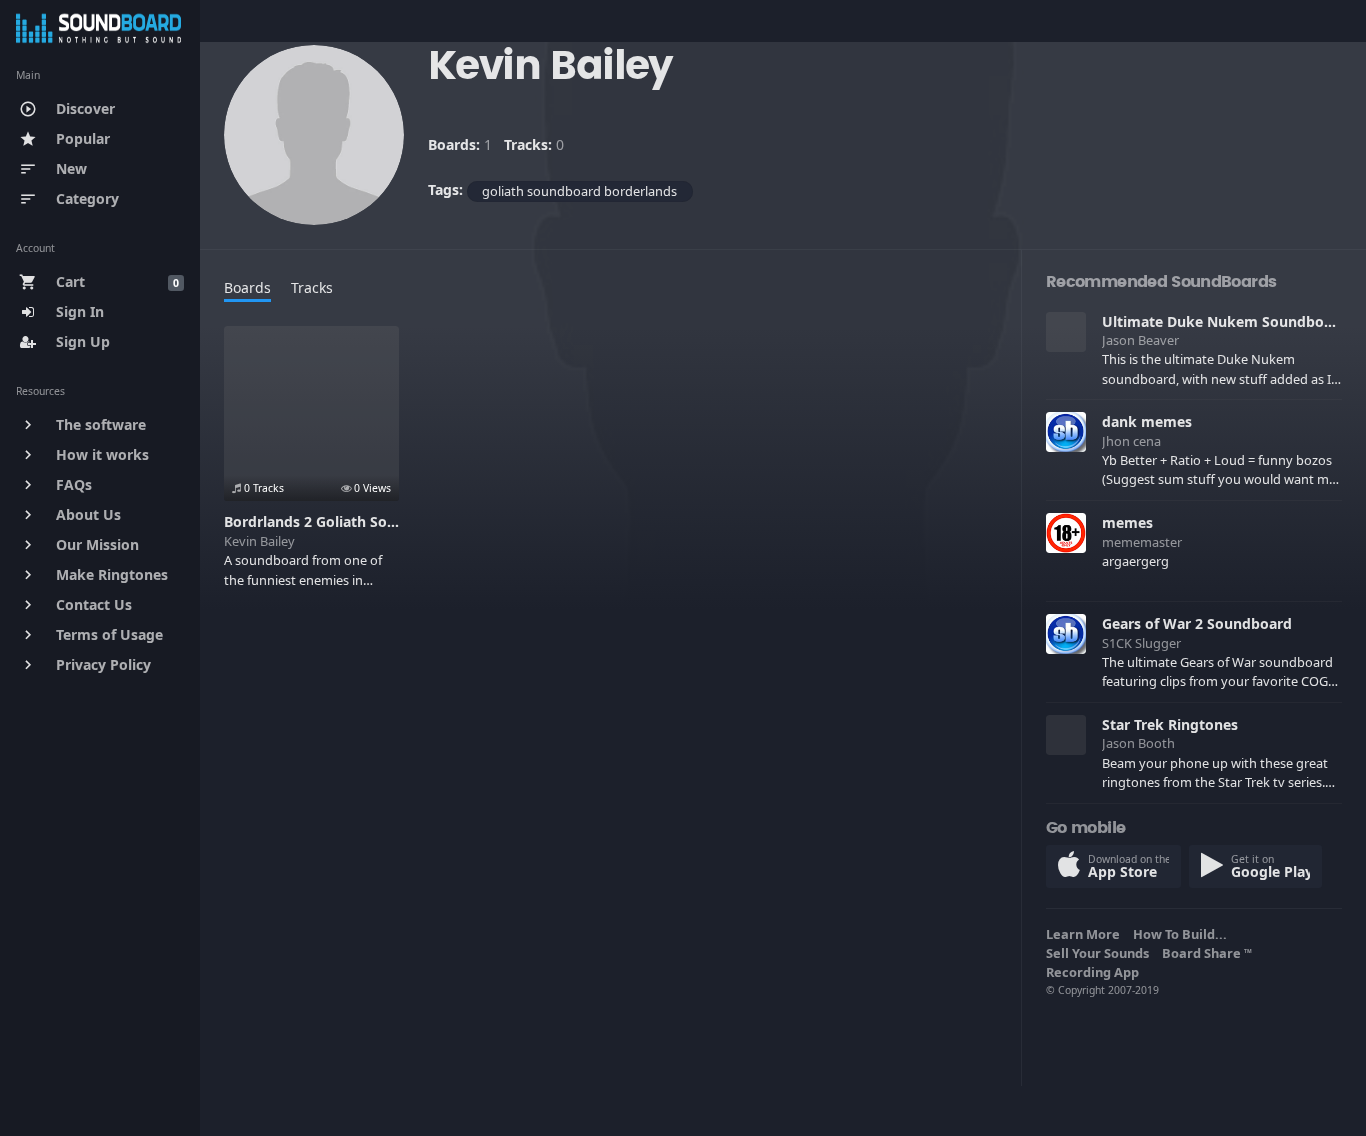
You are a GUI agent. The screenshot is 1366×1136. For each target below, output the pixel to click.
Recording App (1095, 972)
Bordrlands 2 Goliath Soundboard (339, 521)
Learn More (1086, 934)
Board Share (1207, 953)
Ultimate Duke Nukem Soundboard (1224, 321)
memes (1127, 522)
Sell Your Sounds (1100, 953)
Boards (247, 287)
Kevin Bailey (259, 541)
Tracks (312, 287)
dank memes (1147, 421)
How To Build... (1183, 934)
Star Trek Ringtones (1170, 724)
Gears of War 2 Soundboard (1197, 623)
